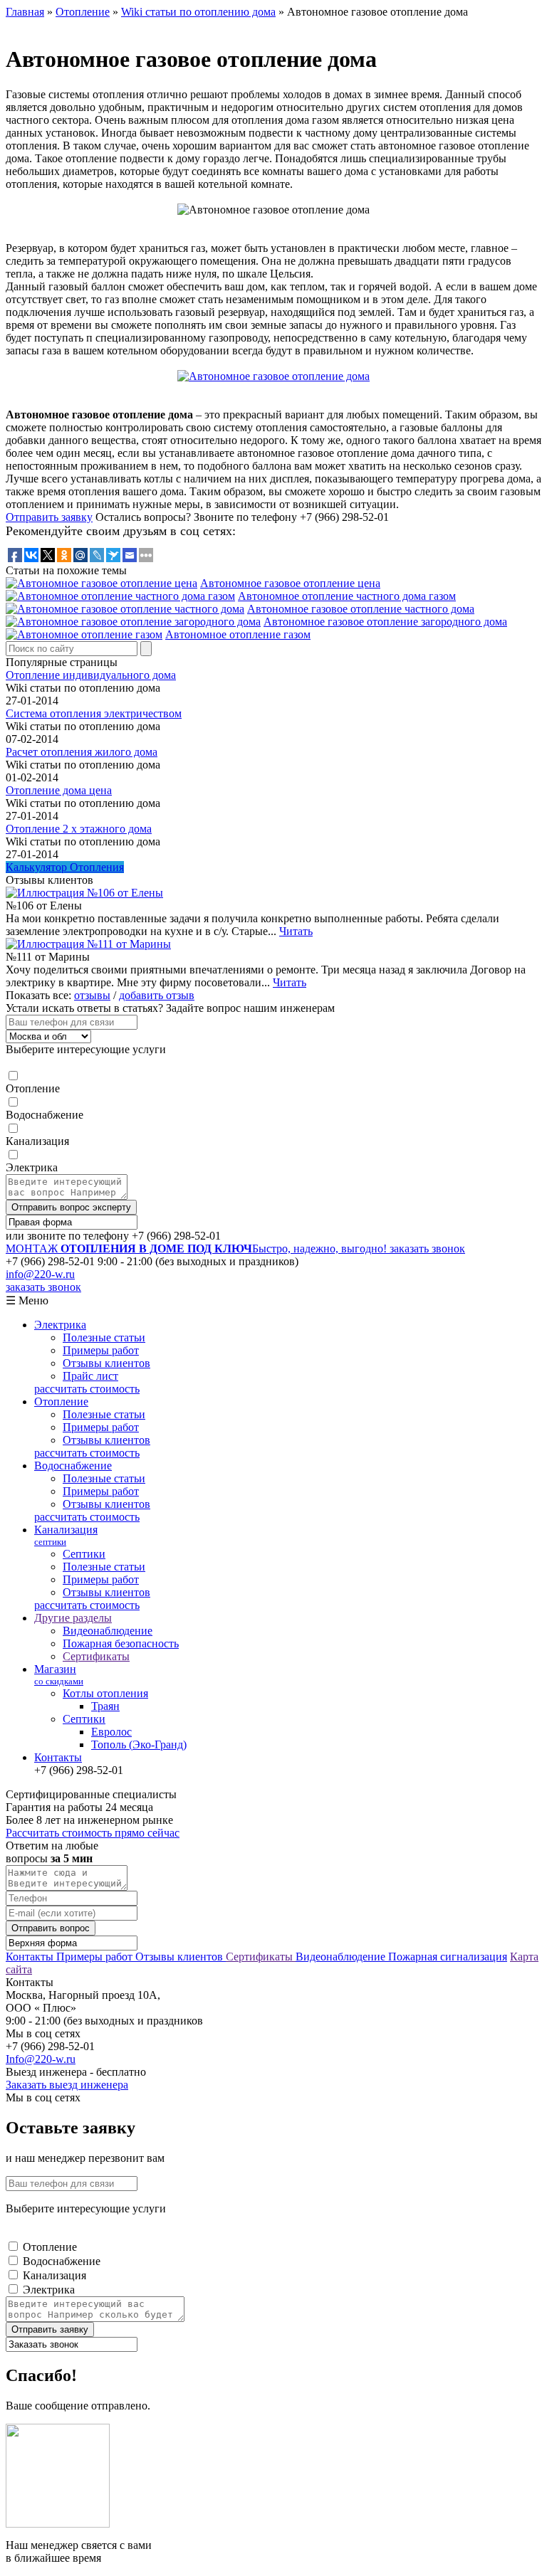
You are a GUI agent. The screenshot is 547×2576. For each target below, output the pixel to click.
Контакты (58, 1757)
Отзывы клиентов (106, 1363)
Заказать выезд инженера (67, 2085)
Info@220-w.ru (41, 2059)
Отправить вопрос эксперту (71, 1207)
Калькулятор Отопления (65, 867)
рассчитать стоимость (87, 1389)
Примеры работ (101, 1350)
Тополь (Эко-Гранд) (139, 1744)
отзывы (92, 995)
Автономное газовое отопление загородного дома (385, 622)
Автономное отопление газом (238, 634)
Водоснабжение (45, 1115)
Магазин (59, 1675)
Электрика (32, 1167)
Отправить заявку (49, 517)
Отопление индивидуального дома (91, 675)
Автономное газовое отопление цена (290, 583)
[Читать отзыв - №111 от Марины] (88, 944)
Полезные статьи (104, 1337)
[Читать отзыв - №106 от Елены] (84, 893)
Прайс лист (90, 1376)
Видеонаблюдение (108, 1631)
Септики (84, 1554)
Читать (296, 931)
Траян (105, 1706)
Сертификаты (96, 1656)
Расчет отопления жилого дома (82, 752)
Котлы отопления (105, 1693)
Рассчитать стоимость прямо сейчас (93, 1833)
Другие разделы (73, 1618)
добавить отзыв (157, 995)
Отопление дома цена (59, 790)
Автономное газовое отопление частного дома (361, 609)
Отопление (33, 1088)
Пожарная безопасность (121, 1643)
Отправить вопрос (51, 1928)
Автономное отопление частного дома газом (347, 596)
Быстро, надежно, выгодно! (198, 1249)
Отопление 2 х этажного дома (79, 829)
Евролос (111, 1732)
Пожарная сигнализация (448, 1957)
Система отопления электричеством (94, 713)
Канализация (37, 1141)
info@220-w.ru (40, 1274)
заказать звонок (427, 1249)
